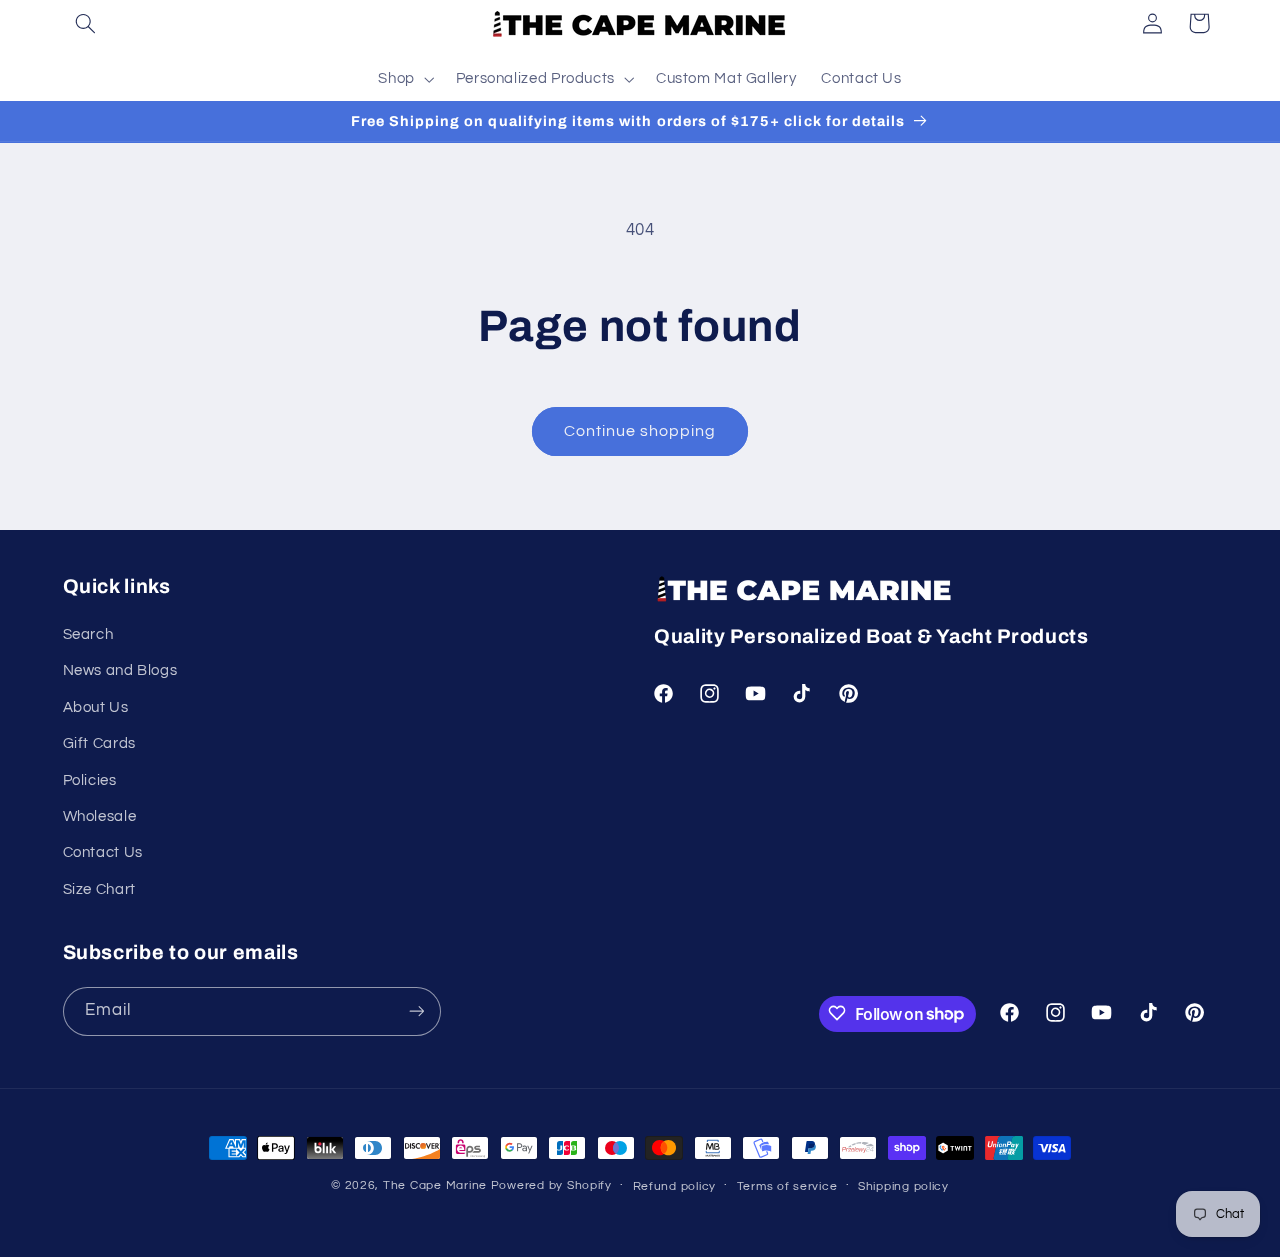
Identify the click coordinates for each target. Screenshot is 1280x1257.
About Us (96, 707)
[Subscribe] (416, 1010)
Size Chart (99, 889)
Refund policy (675, 1186)
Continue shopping (640, 431)
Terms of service (787, 1186)
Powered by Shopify (551, 1185)
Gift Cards (99, 744)
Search (88, 634)
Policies (90, 780)
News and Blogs (120, 671)
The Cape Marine (435, 1185)
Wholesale (100, 816)
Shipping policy (903, 1186)
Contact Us (103, 853)
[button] (86, 23)
